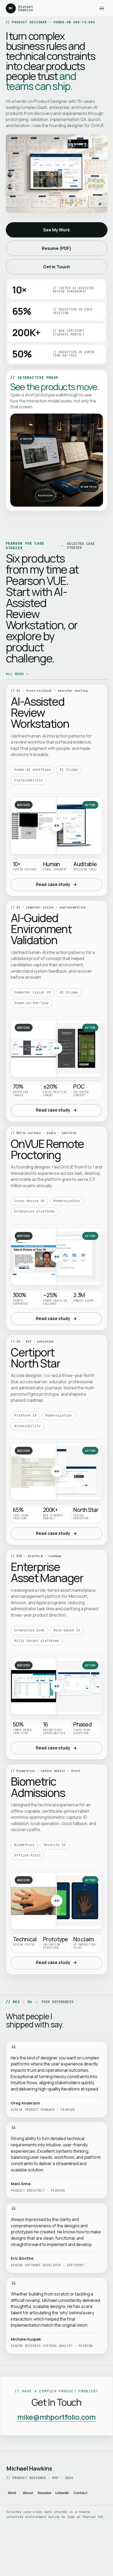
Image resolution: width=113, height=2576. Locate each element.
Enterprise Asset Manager (47, 1572)
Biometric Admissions (38, 1787)
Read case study (56, 884)
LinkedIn (62, 2493)
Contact (80, 2493)
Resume (45, 2493)
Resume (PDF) (57, 248)
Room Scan (45, 495)
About (28, 2493)
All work (17, 674)
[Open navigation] (102, 8)
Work (12, 2493)
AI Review (26, 439)
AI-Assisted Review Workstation (40, 712)
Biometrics (89, 487)
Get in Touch (56, 267)
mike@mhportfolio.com (56, 2417)
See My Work (57, 230)
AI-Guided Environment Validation (41, 929)
